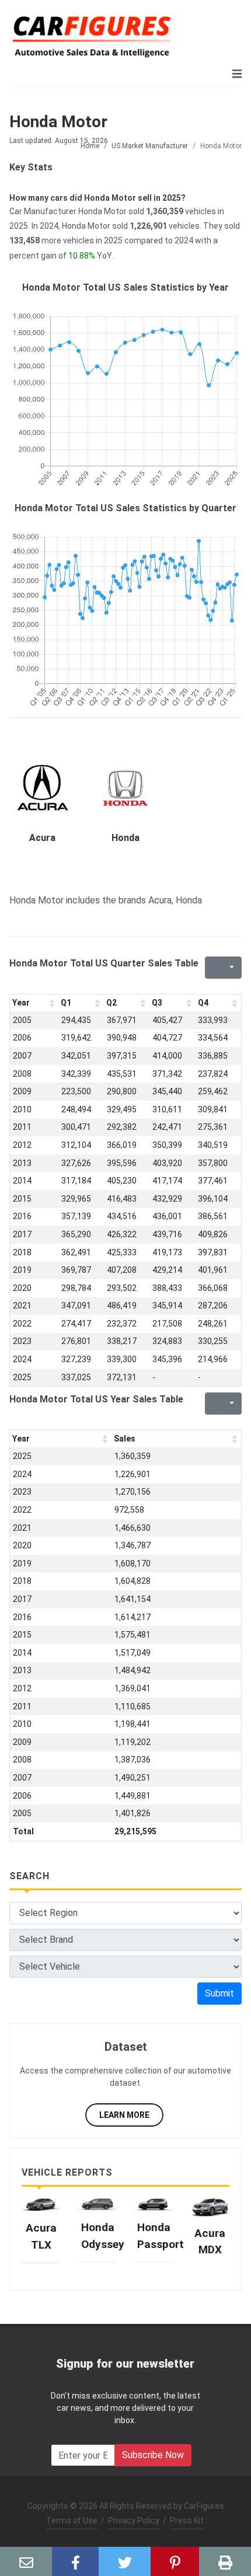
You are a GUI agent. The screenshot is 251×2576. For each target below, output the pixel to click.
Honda (125, 838)
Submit (219, 1993)
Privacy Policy (134, 2521)
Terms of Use (72, 2521)
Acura (42, 838)
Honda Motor (58, 122)
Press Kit (187, 2521)
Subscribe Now (153, 2455)
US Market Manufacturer (150, 146)
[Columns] (231, 968)
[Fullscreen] (212, 968)
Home (90, 146)
